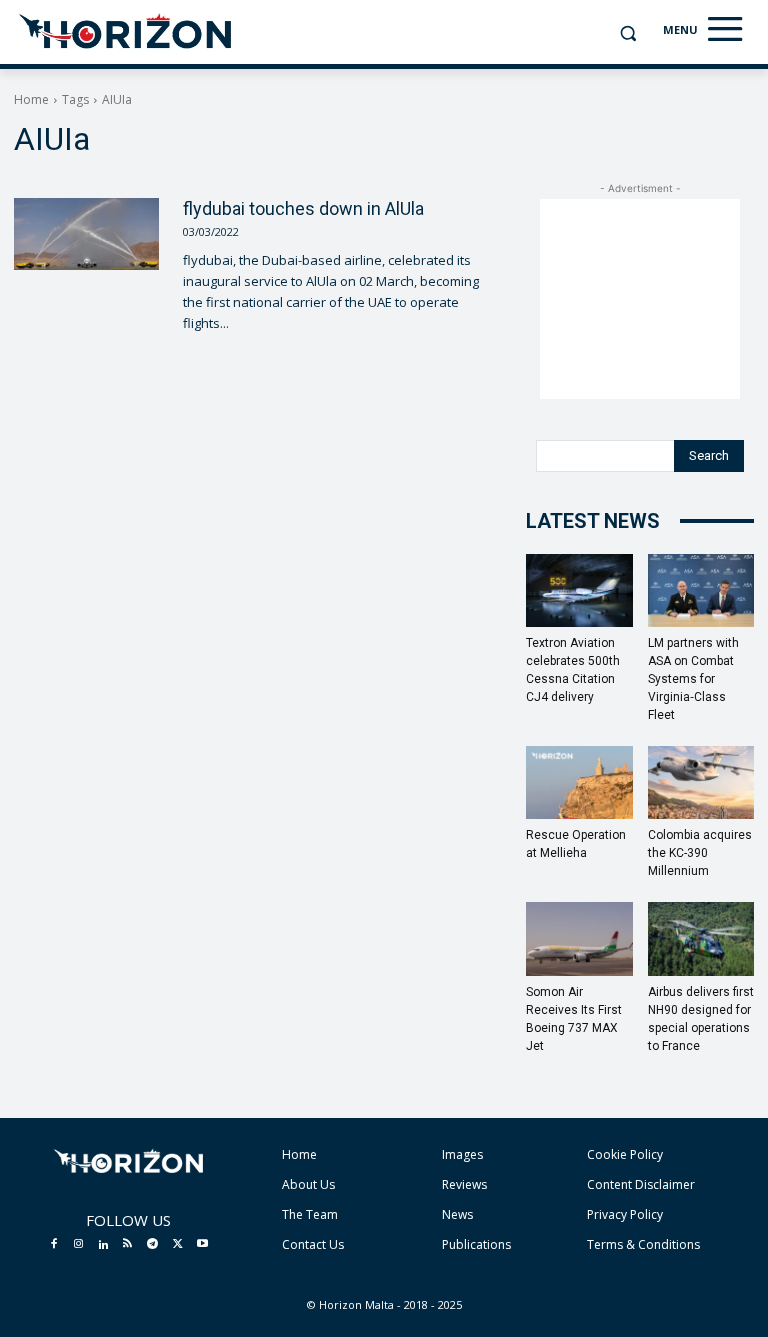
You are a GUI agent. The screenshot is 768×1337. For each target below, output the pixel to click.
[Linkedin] (103, 1245)
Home (31, 99)
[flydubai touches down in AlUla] (86, 234)
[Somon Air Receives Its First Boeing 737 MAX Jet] (579, 938)
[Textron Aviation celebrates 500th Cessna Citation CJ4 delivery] (579, 590)
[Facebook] (54, 1245)
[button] (627, 33)
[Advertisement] (640, 299)
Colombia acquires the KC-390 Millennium (700, 853)
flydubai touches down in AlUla (303, 208)
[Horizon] (126, 32)
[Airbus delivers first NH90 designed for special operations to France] (701, 938)
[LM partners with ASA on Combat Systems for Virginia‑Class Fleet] (701, 590)
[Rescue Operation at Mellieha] (579, 782)
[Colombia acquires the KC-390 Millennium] (701, 782)
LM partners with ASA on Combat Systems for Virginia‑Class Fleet (693, 679)
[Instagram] (79, 1245)
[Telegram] (153, 1245)
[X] (178, 1245)
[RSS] (128, 1245)
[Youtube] (202, 1245)
